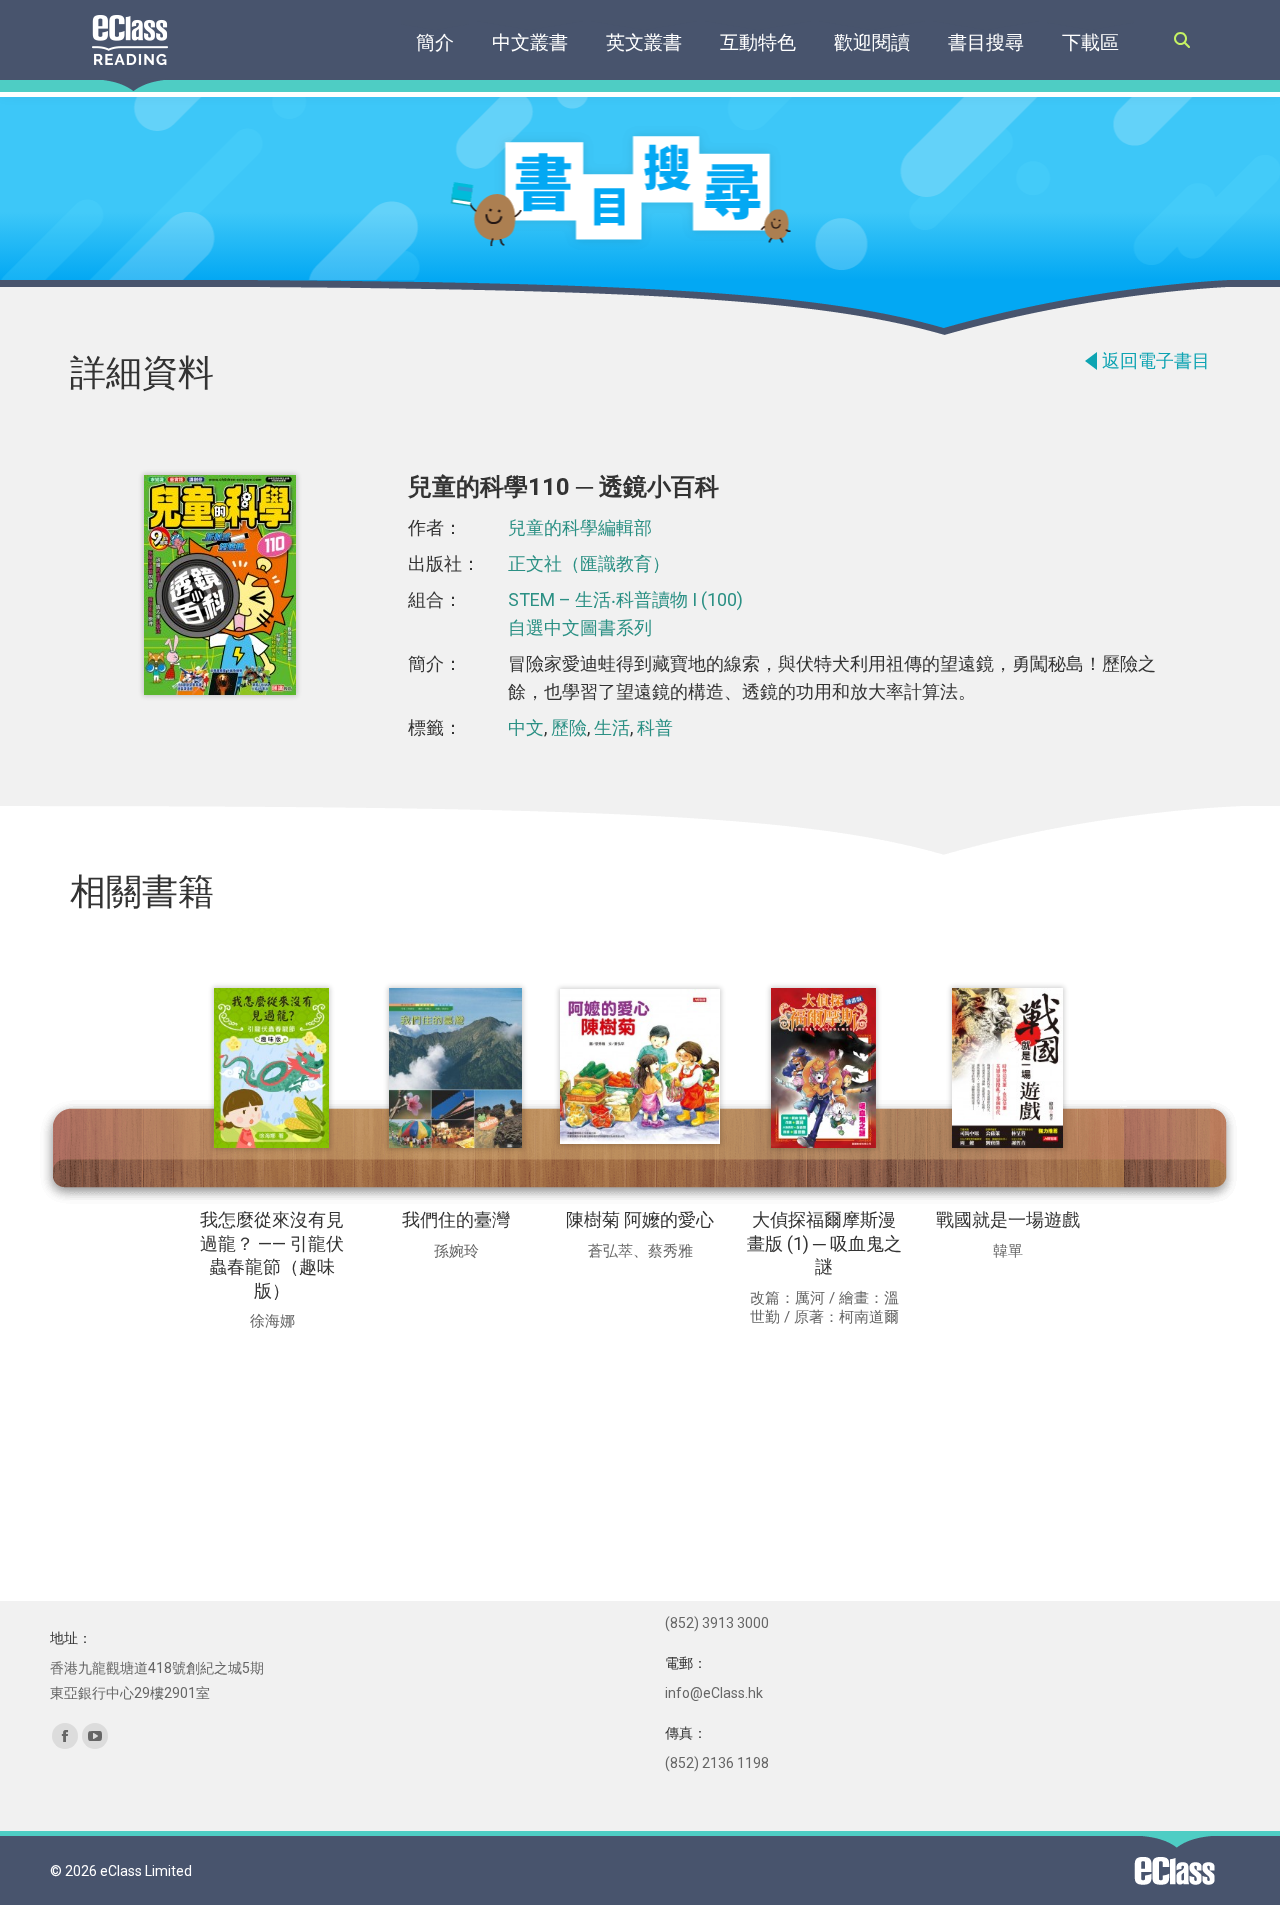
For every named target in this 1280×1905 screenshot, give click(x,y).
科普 (655, 727)
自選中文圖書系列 (580, 627)
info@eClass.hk (714, 1693)
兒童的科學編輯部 (580, 527)
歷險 (569, 727)
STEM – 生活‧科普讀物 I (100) (625, 599)
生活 (612, 727)
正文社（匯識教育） (589, 563)
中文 (526, 727)
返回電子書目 (1156, 360)
